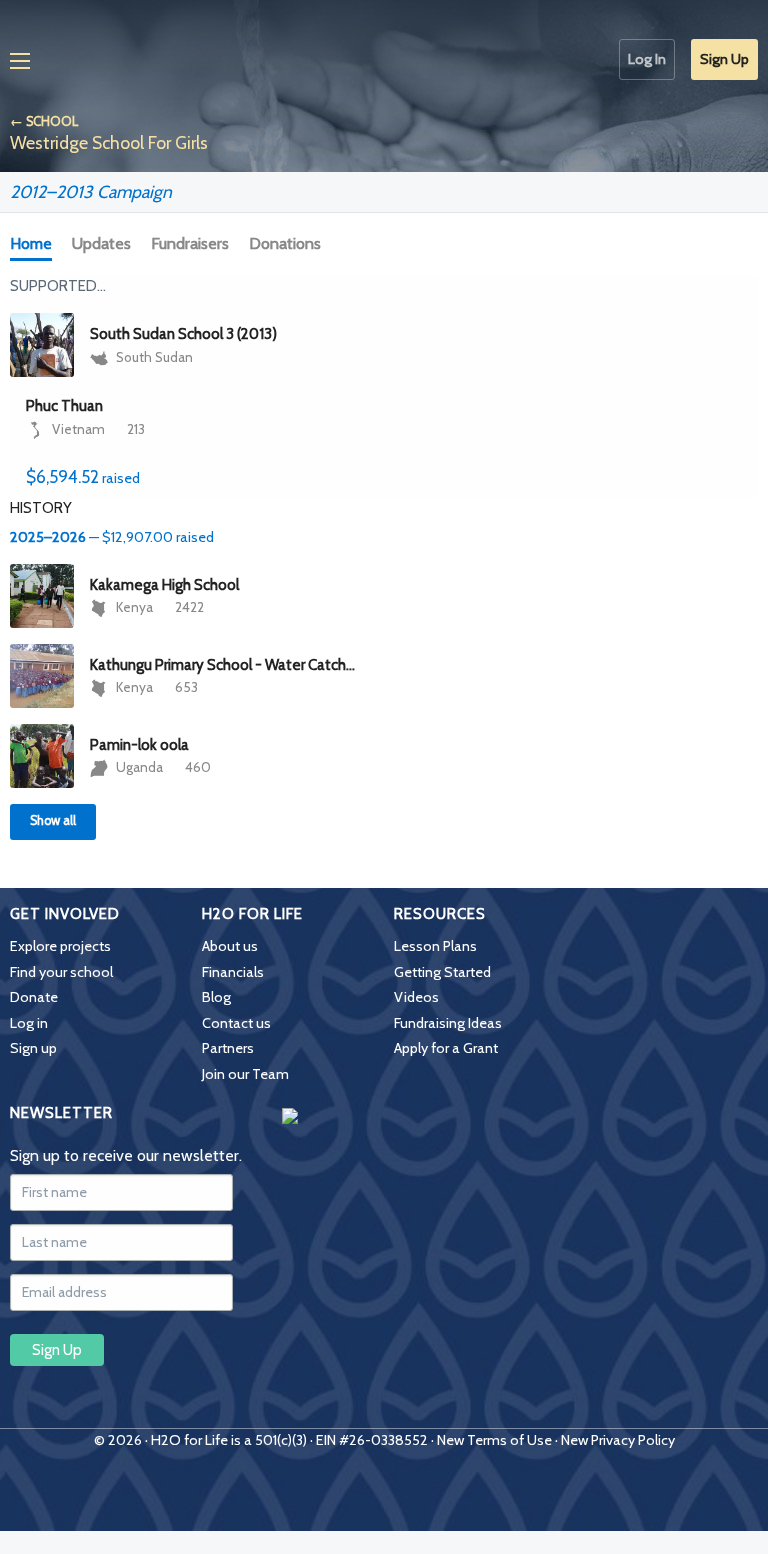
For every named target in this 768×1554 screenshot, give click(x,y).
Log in (29, 1023)
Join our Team (245, 1074)
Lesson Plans (435, 946)
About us (230, 946)
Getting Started (442, 972)
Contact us (236, 1023)
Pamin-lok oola (139, 745)
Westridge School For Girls (109, 142)
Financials (233, 972)
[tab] (35, 245)
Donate (34, 997)
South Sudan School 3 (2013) (183, 334)
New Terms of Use (494, 1440)
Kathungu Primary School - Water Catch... (222, 665)
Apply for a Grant (446, 1048)
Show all (53, 820)
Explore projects (60, 946)
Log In (647, 59)
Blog (216, 997)
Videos (416, 997)
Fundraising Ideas (448, 1023)
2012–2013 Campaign (91, 191)
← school (44, 121)
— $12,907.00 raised (112, 537)
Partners (228, 1048)
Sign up (33, 1048)
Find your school (61, 972)
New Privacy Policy (618, 1440)
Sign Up (724, 59)
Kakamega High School (164, 585)
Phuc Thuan (64, 406)
